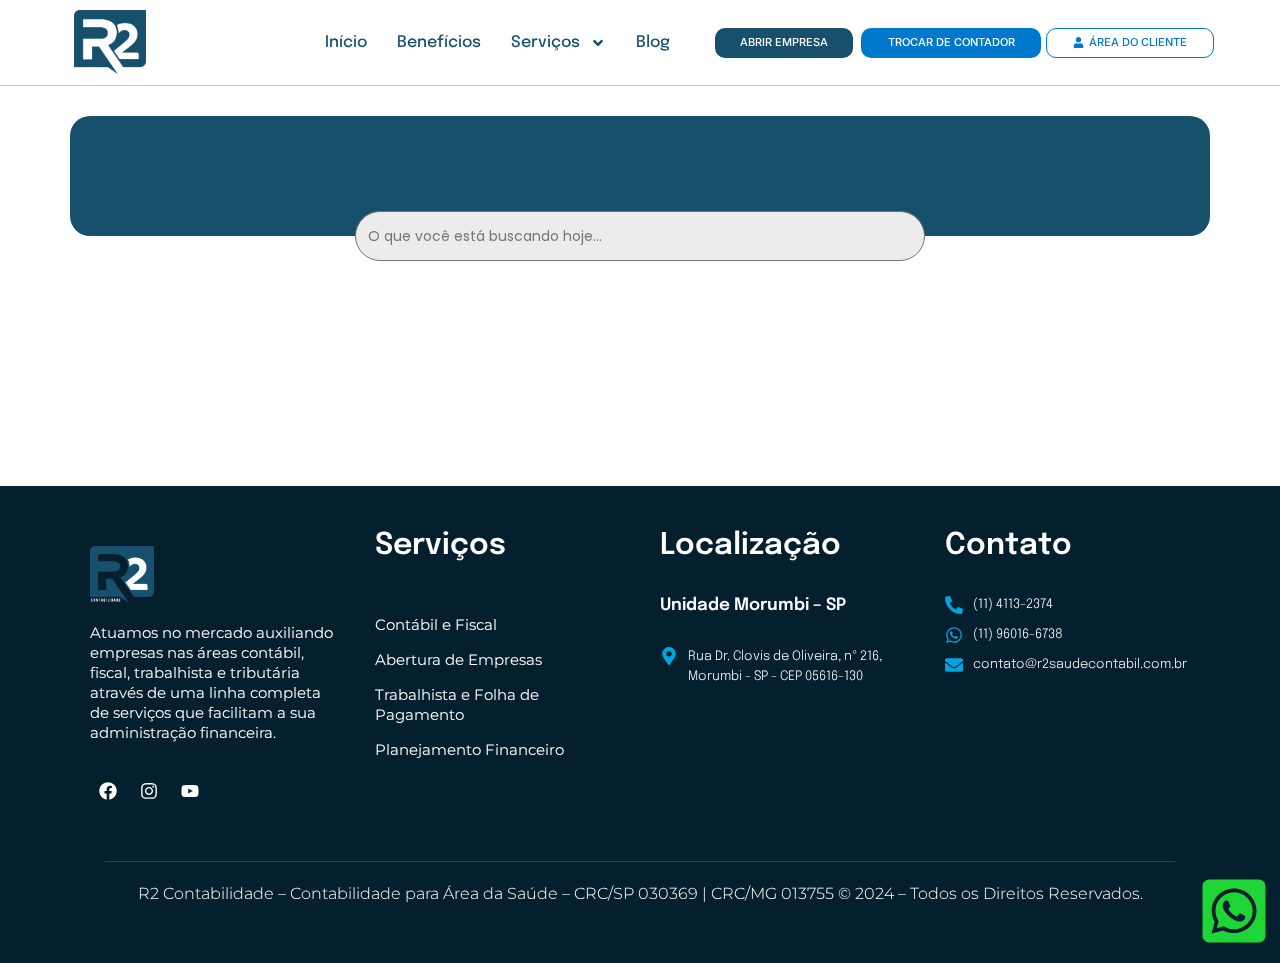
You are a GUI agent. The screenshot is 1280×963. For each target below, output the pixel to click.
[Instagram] (149, 791)
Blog (653, 42)
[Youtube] (190, 791)
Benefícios (439, 42)
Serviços (545, 42)
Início (346, 42)
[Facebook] (108, 791)
